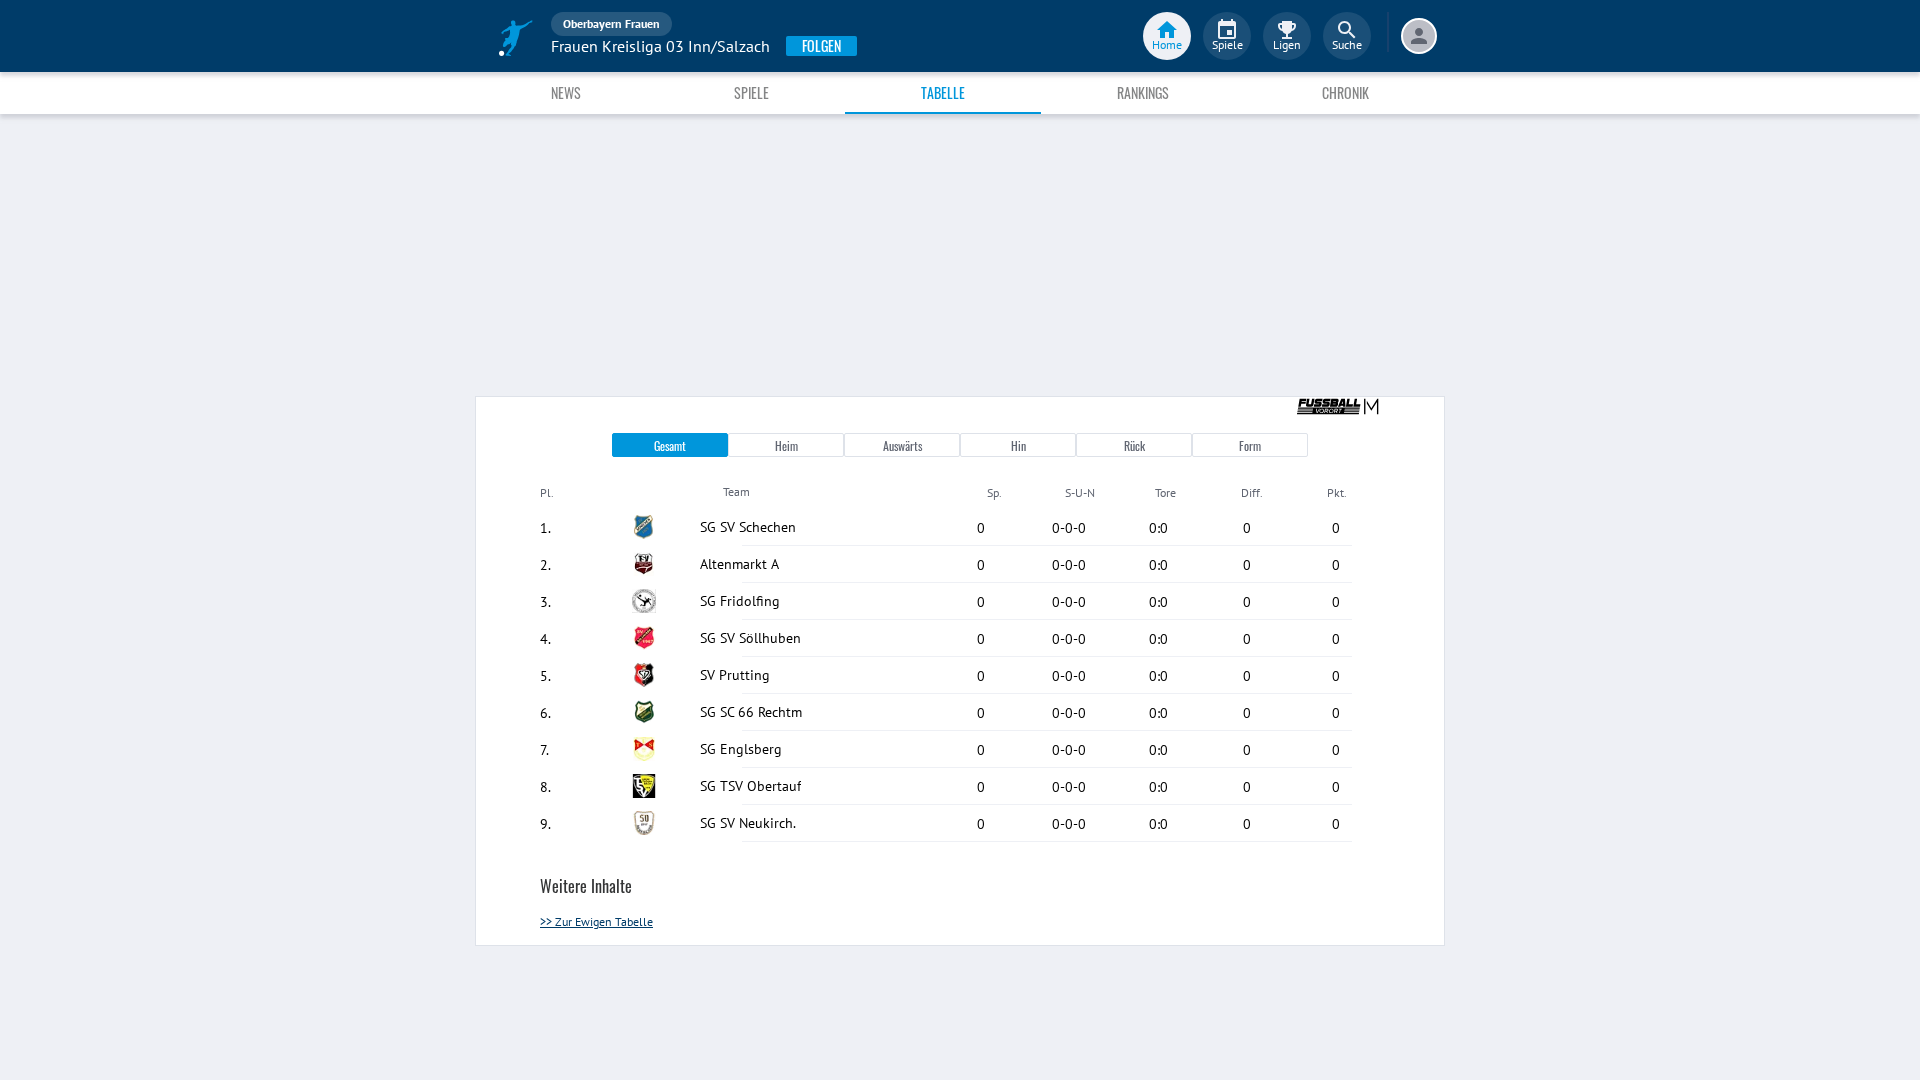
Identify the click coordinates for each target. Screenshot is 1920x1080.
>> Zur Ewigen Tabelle (596, 921)
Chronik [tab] (1345, 92)
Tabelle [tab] (943, 92)
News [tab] (566, 92)
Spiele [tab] (751, 92)
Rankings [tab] (1143, 92)
